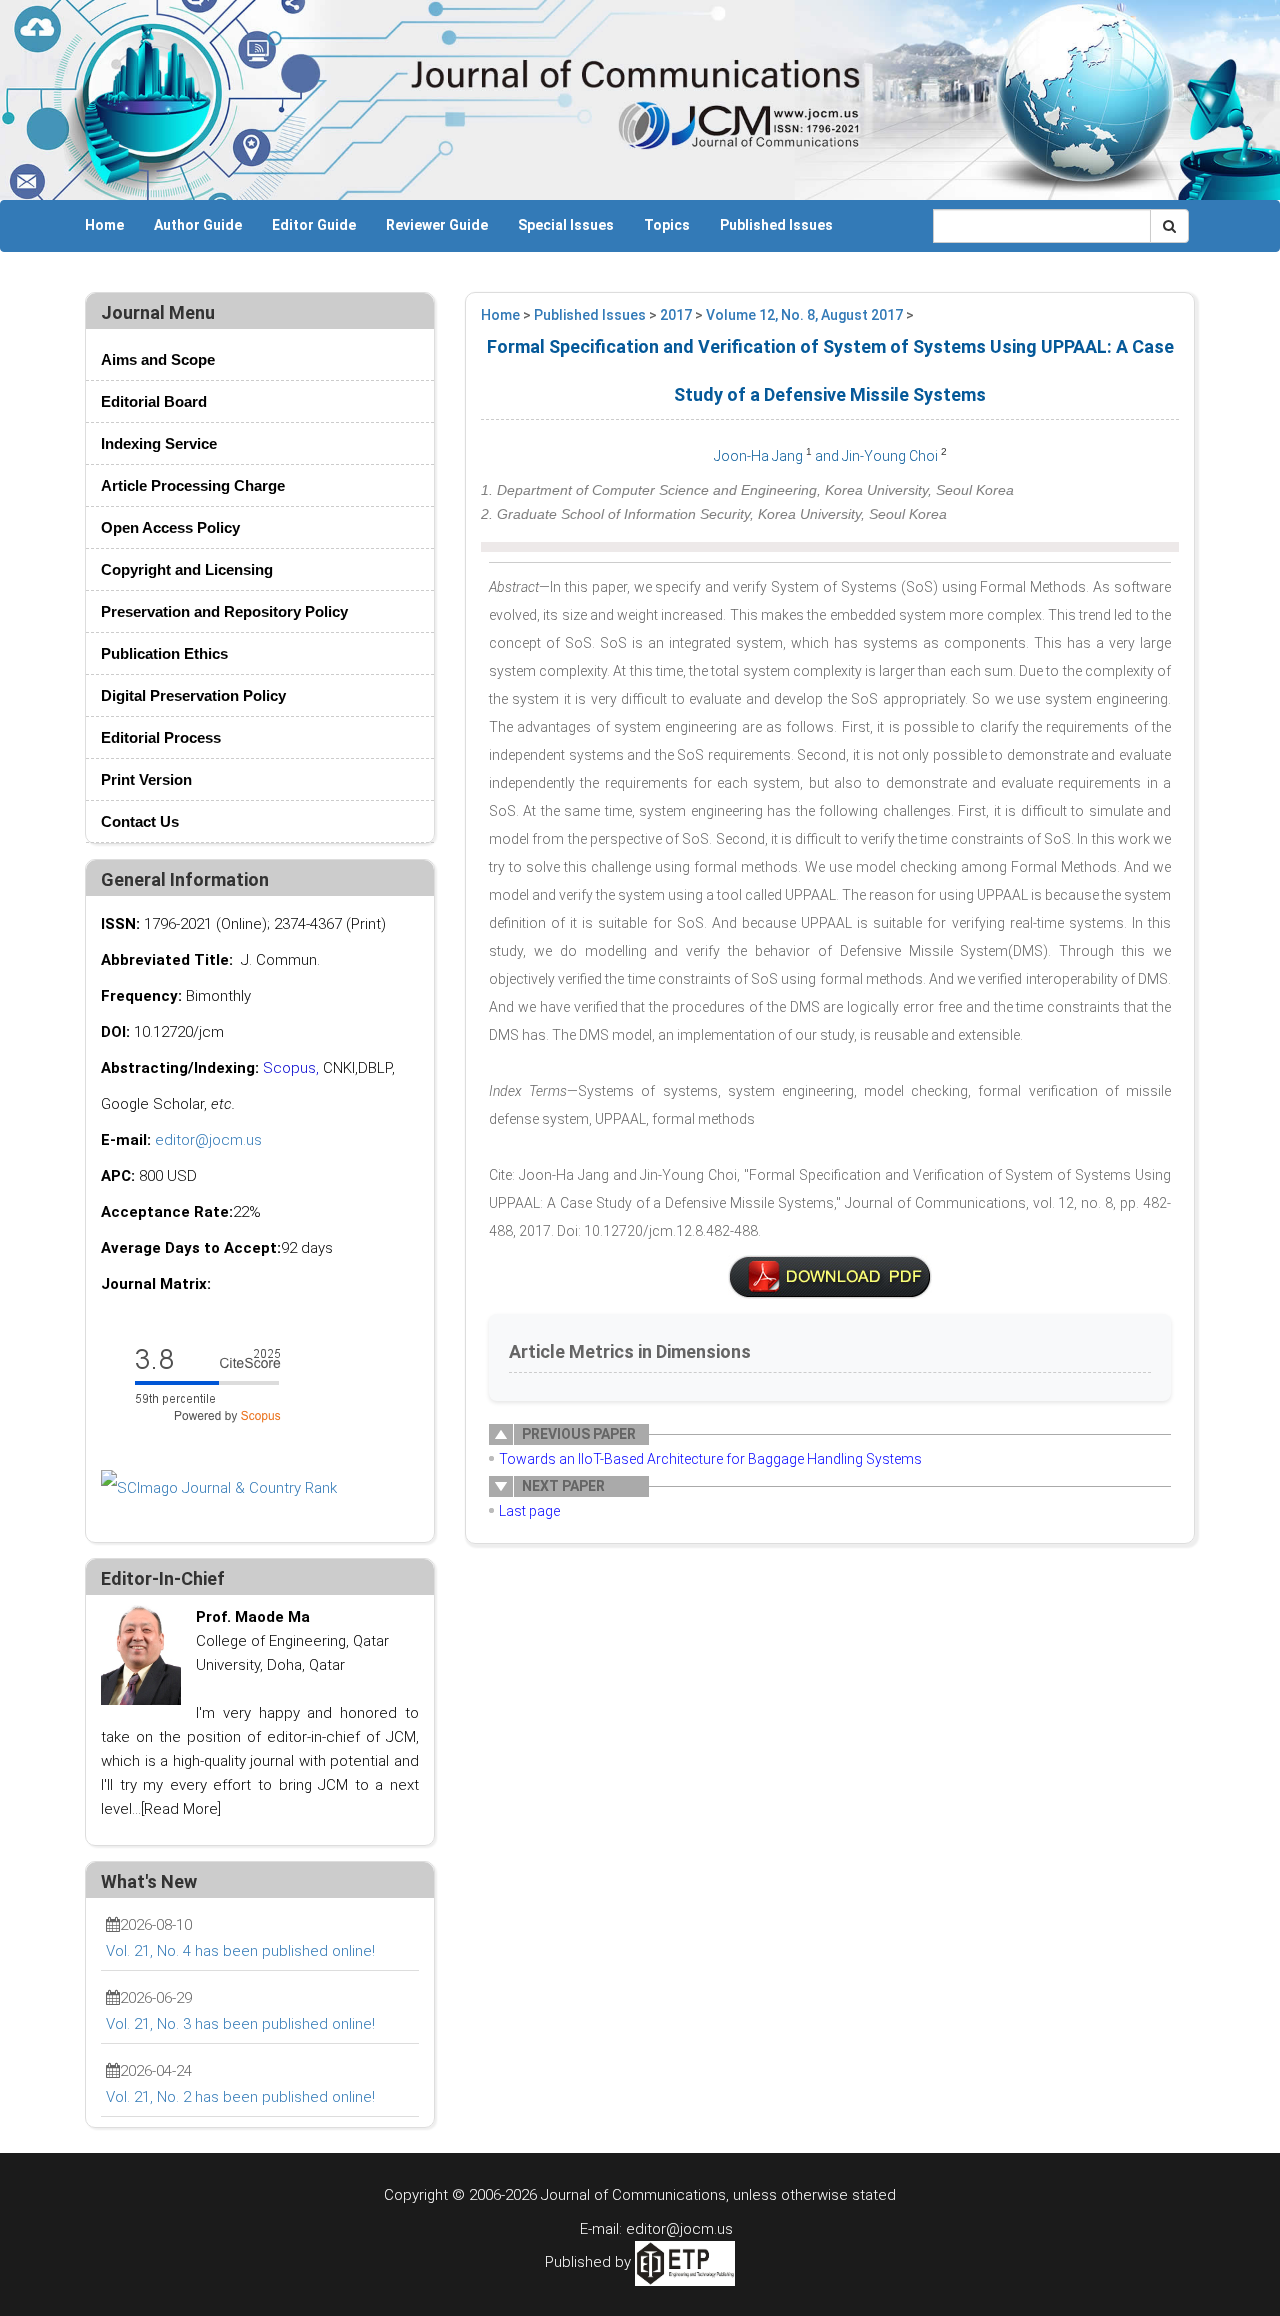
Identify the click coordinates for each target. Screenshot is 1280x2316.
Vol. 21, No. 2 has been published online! (240, 2097)
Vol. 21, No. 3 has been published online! (240, 2024)
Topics (667, 225)
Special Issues (566, 225)
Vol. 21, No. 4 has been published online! (240, 1951)
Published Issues (776, 225)
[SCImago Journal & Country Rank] (219, 1487)
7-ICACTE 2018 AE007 (830, 1277)
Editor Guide (314, 225)
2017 (676, 315)
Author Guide (198, 225)
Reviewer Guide (437, 225)
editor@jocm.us (208, 1140)
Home (104, 225)
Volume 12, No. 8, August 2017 (804, 315)
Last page (529, 1511)
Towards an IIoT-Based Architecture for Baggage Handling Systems (710, 1459)
